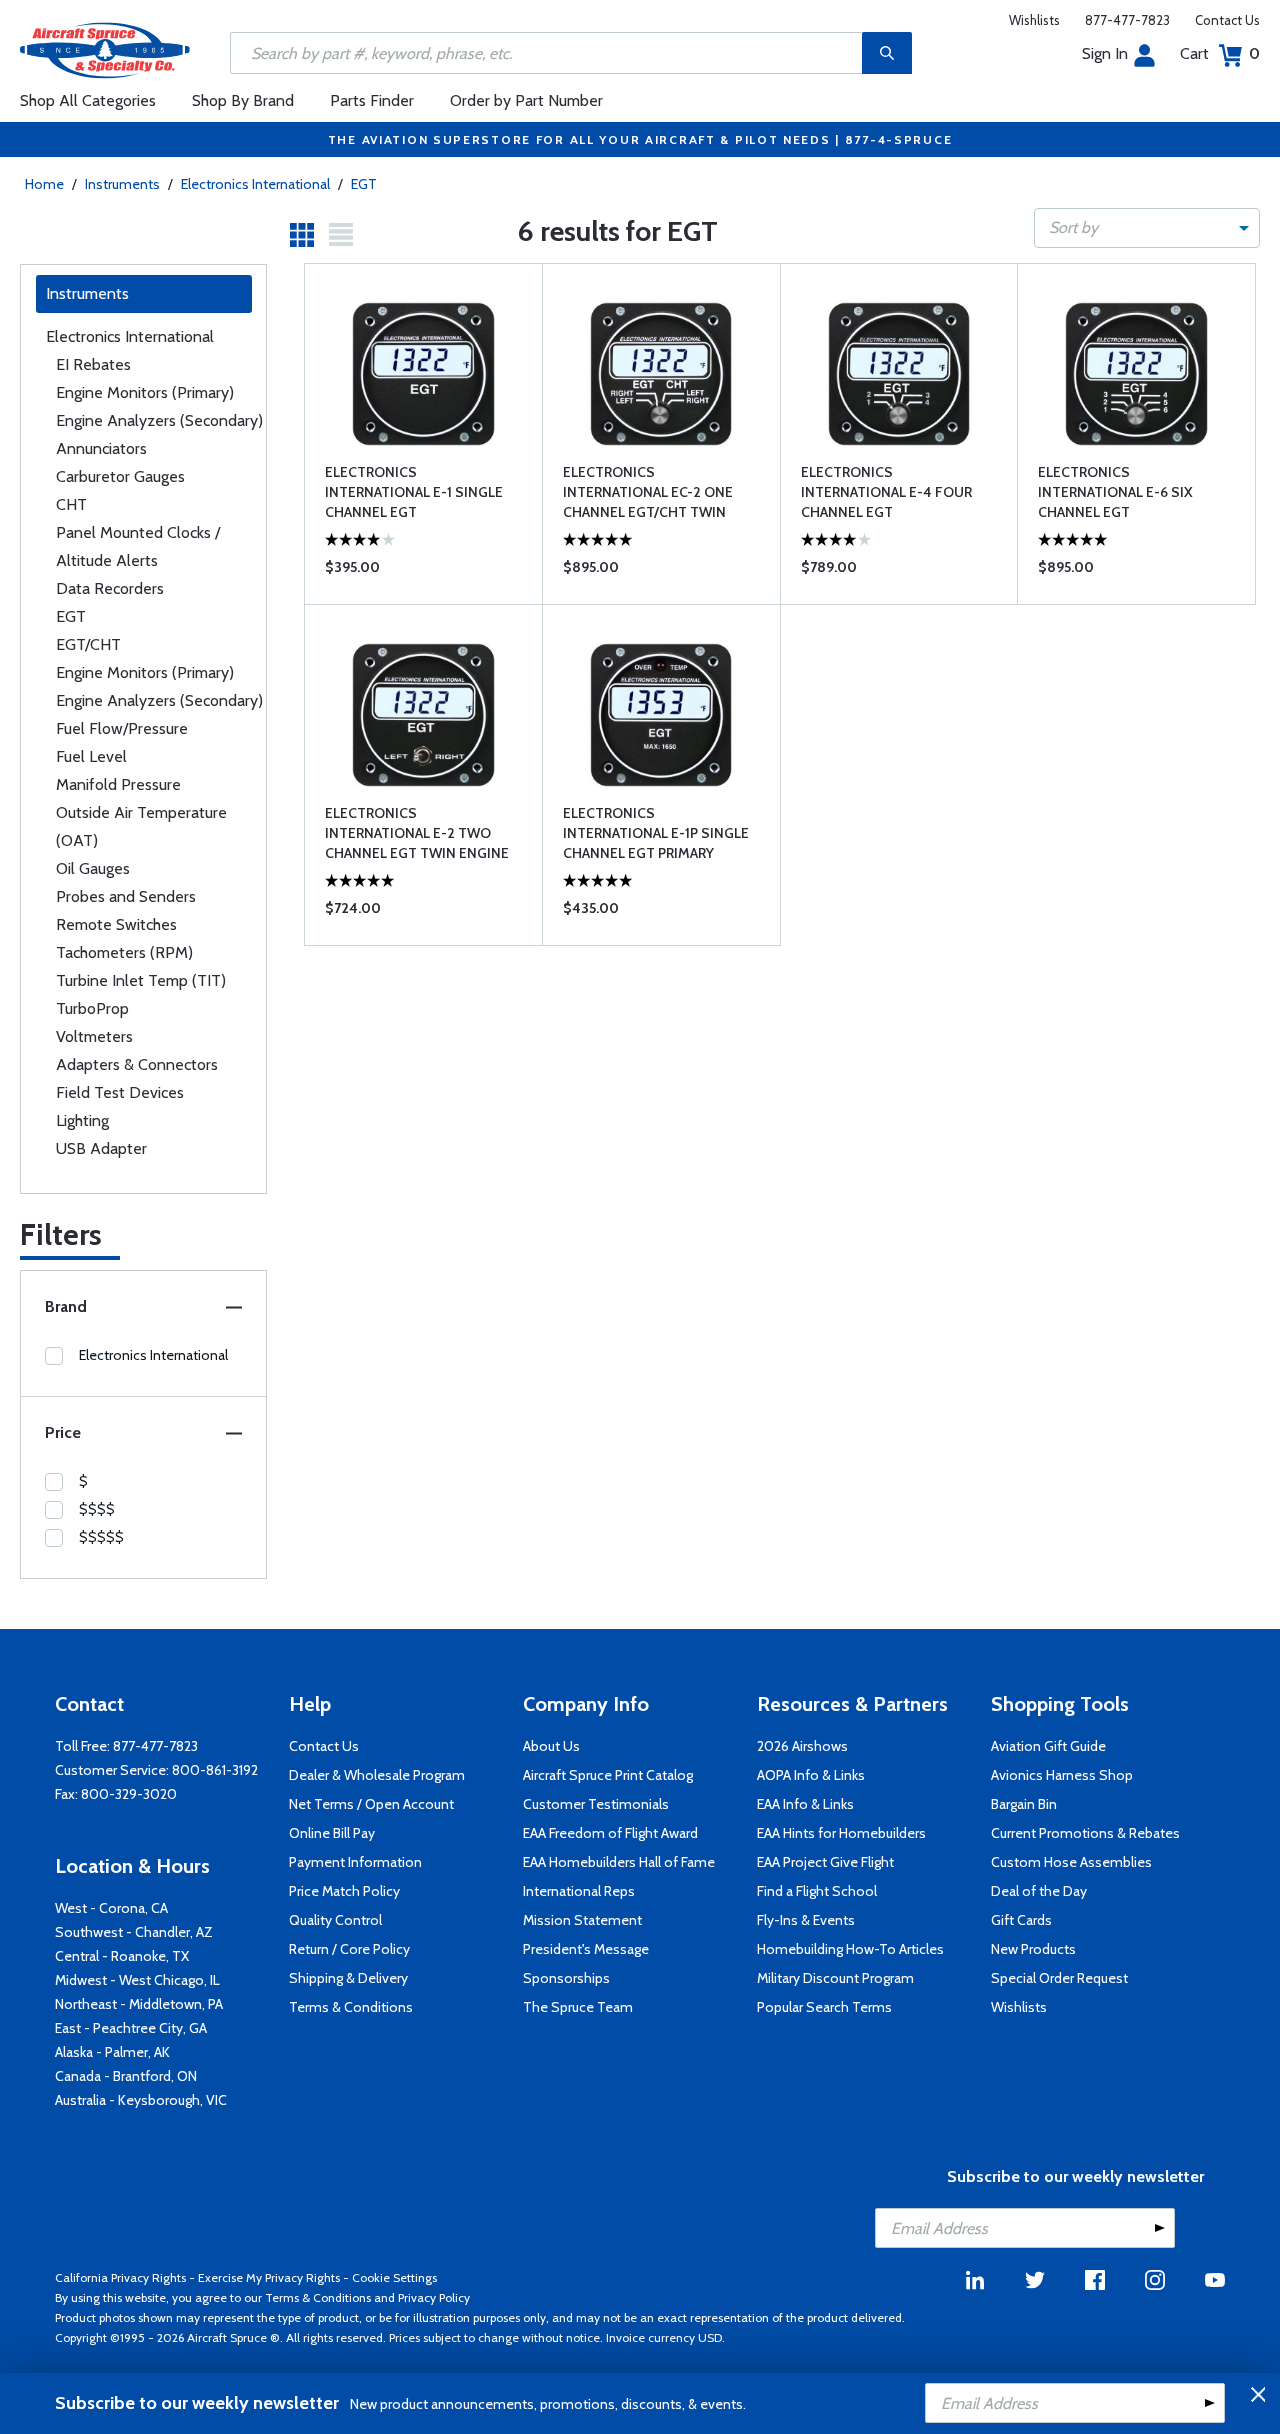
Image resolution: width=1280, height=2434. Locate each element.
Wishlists (1034, 20)
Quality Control (335, 1920)
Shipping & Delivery (348, 1978)
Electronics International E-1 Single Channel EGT (414, 492)
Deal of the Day (1039, 1891)
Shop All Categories (88, 100)
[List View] (341, 235)
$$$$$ (101, 1537)
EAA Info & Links (805, 1804)
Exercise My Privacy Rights (269, 2277)
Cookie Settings (394, 2277)
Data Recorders (110, 588)
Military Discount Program (835, 1978)
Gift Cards (1021, 1920)
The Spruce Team (578, 2007)
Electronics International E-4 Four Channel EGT (886, 492)
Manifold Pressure (118, 784)
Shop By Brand (243, 100)
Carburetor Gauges (120, 476)
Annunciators (101, 448)
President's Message (586, 1949)
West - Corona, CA (111, 1908)
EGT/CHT (88, 644)
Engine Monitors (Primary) (145, 392)
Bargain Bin (1024, 1804)
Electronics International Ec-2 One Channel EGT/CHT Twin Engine (648, 492)
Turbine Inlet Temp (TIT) (141, 980)
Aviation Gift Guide (1048, 1746)
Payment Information (355, 1862)
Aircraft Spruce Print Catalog (608, 1775)
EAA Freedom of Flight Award (610, 1833)
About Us (551, 1746)
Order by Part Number (526, 100)
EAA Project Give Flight (825, 1862)
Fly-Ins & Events (806, 1920)
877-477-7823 (1127, 20)
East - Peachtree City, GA (131, 2028)
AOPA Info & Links (811, 1775)
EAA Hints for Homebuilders (841, 1833)
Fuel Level (91, 756)
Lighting (82, 1120)
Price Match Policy (344, 1891)
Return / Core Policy (349, 1949)
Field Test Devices (120, 1092)
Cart (1220, 53)
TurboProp (92, 1008)
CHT (71, 504)
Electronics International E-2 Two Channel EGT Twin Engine (417, 833)
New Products (1033, 1949)
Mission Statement (582, 1920)
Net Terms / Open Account (371, 1804)
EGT (364, 184)
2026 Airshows (802, 1746)
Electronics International (255, 184)
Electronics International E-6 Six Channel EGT (1115, 492)
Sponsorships (566, 1978)
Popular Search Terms (824, 2007)
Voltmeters (94, 1036)
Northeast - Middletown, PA (139, 2004)
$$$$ (97, 1509)
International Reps (579, 1891)
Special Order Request (1059, 1978)
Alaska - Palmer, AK (112, 2052)
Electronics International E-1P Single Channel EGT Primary (656, 833)
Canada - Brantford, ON (126, 2076)
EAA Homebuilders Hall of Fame (619, 1862)
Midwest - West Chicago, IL (137, 1980)
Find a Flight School (817, 1891)
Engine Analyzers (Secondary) (159, 420)
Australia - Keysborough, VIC (141, 2100)
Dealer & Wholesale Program (377, 1775)
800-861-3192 (215, 1770)
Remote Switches (116, 924)
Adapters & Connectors (137, 1064)
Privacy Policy (434, 2297)
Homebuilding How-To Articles (850, 1949)
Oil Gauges (93, 868)
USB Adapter (101, 1148)
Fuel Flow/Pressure (122, 728)
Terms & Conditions (351, 2007)
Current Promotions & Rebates (1085, 1833)
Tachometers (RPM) (124, 952)
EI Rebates (93, 364)
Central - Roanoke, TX (122, 1956)
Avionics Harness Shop (1062, 1775)
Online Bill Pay (332, 1833)
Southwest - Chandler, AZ (134, 1932)
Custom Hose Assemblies (1071, 1862)
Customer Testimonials (596, 1804)
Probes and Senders (126, 896)
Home (44, 184)
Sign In (1105, 53)
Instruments (122, 184)
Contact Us (1227, 20)
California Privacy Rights (120, 2277)
